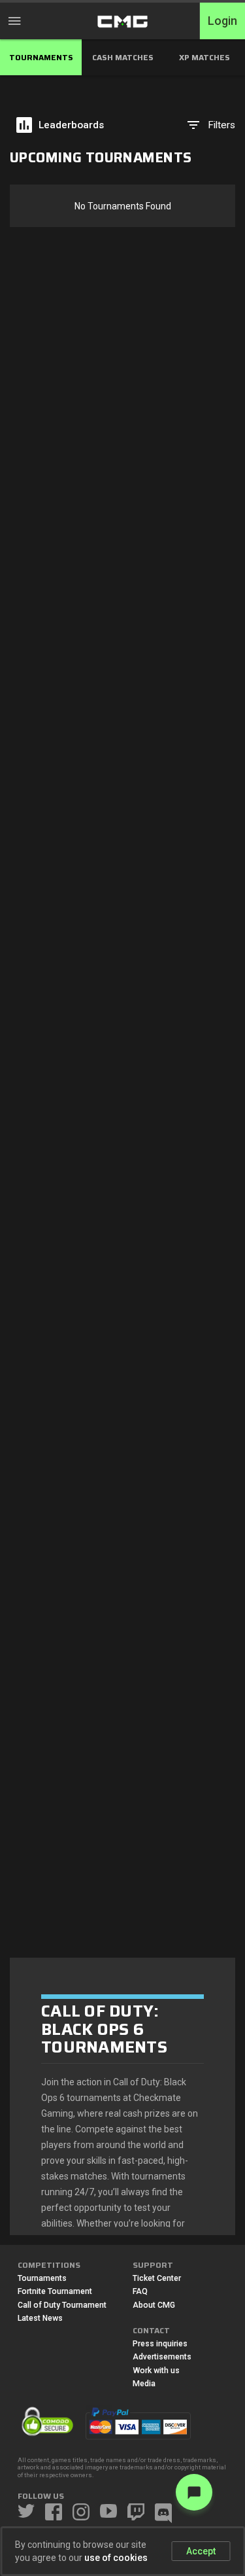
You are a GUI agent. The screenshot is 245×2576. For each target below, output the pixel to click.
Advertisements (162, 2357)
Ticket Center (157, 2278)
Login (222, 21)
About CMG (154, 2305)
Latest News (40, 2318)
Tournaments (42, 2278)
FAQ (140, 2291)
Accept (201, 2551)
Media (144, 2384)
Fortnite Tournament (55, 2291)
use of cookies (116, 2558)
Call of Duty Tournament (62, 2305)
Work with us (156, 2371)
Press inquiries (160, 2344)
